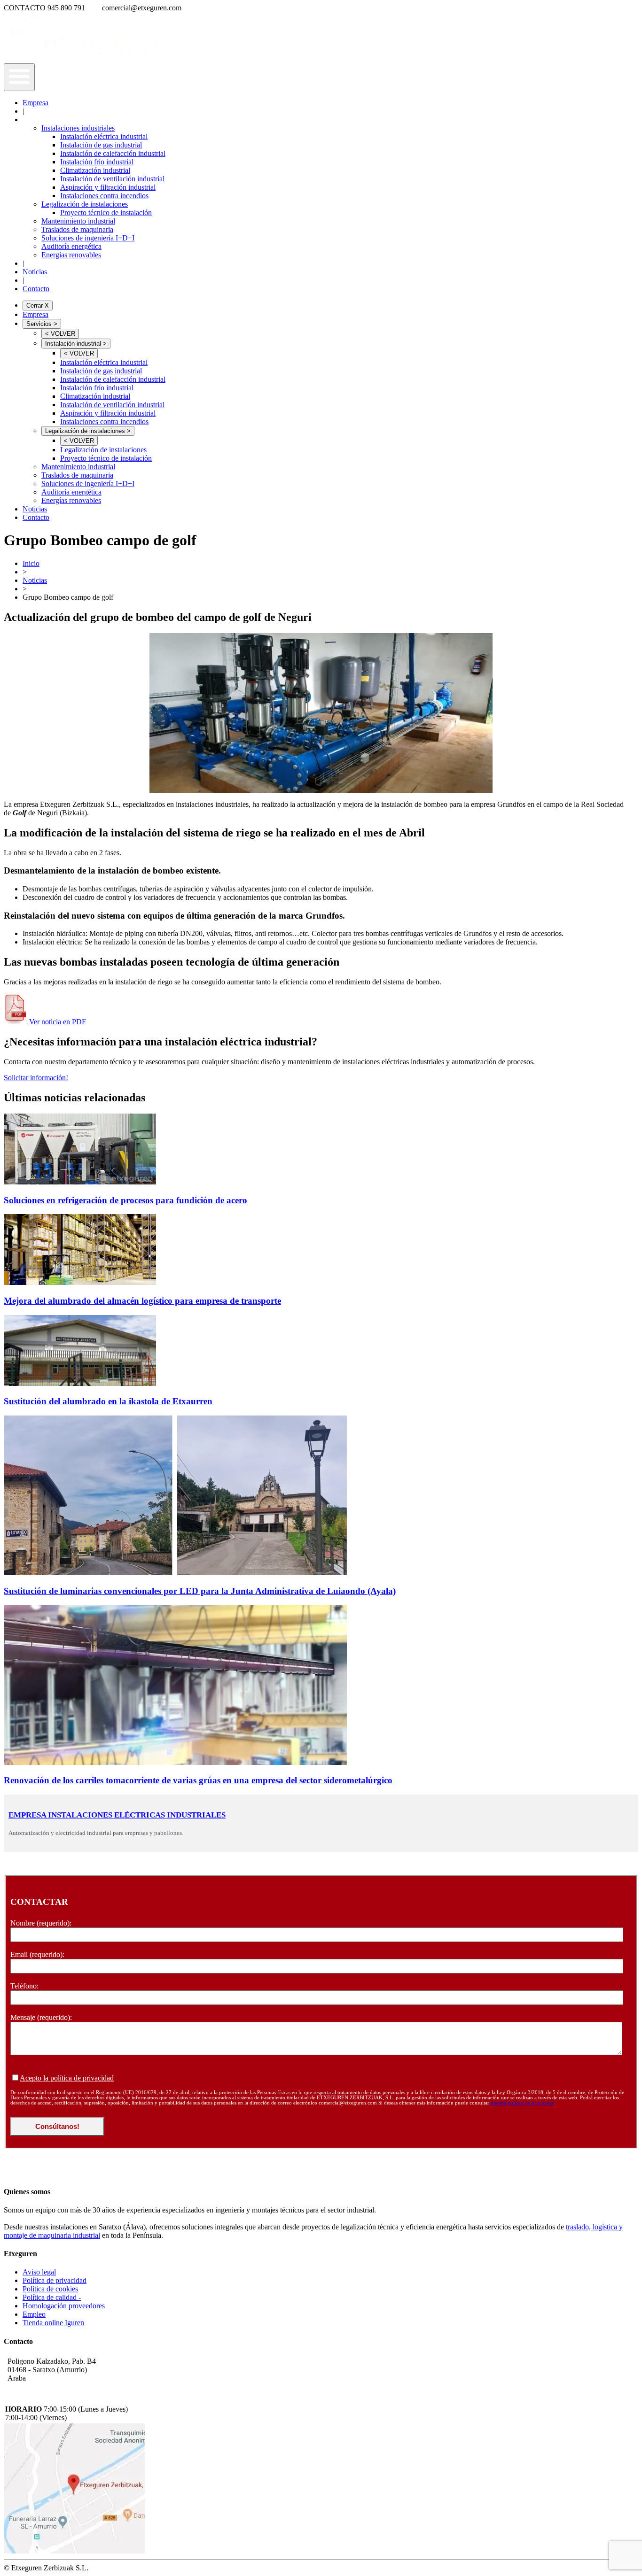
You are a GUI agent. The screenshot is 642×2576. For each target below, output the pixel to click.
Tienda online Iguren (53, 2323)
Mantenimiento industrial (78, 221)
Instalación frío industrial (97, 162)
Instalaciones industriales (78, 128)
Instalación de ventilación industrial (112, 179)
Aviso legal (39, 2272)
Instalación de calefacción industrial (113, 153)
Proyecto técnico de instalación (106, 213)
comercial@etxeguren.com (47, 2399)
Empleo (34, 2314)
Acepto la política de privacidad (67, 2078)
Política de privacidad (55, 2280)
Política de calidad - (52, 2297)
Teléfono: (24, 1986)
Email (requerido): (37, 1954)
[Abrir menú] (19, 77)
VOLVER (60, 334)
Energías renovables (71, 255)
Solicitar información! (36, 1078)
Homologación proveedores (64, 2306)
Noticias (35, 272)
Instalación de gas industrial (101, 145)
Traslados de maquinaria (77, 229)
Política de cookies (50, 2289)
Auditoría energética (71, 246)
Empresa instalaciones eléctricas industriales (117, 1815)
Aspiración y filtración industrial (108, 187)
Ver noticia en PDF (57, 1022)
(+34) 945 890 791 (35, 2388)
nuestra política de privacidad (522, 2103)
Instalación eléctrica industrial (104, 136)
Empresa (35, 103)
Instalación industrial (76, 344)
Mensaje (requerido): (41, 2017)
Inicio (31, 563)
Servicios (42, 324)
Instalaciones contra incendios (104, 196)
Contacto (36, 289)
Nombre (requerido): (41, 1923)
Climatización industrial (95, 170)
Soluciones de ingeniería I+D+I (88, 238)
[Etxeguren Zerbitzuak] (86, 59)
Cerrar (38, 306)
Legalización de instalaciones (85, 204)
